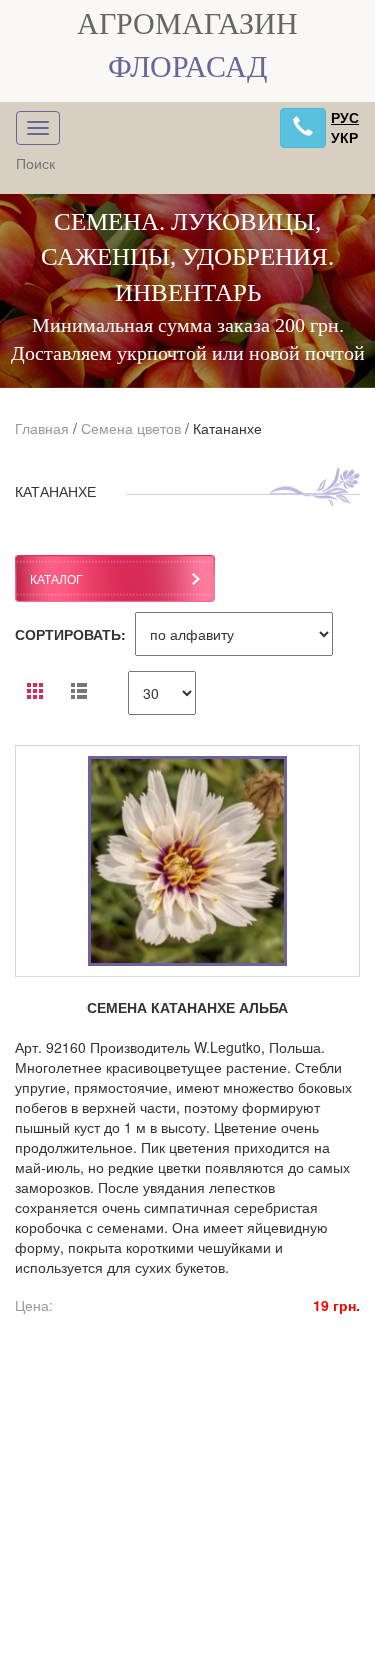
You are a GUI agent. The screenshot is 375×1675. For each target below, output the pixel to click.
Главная (42, 428)
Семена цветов (131, 428)
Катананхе (227, 428)
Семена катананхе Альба (187, 1007)
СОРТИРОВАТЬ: (70, 634)
